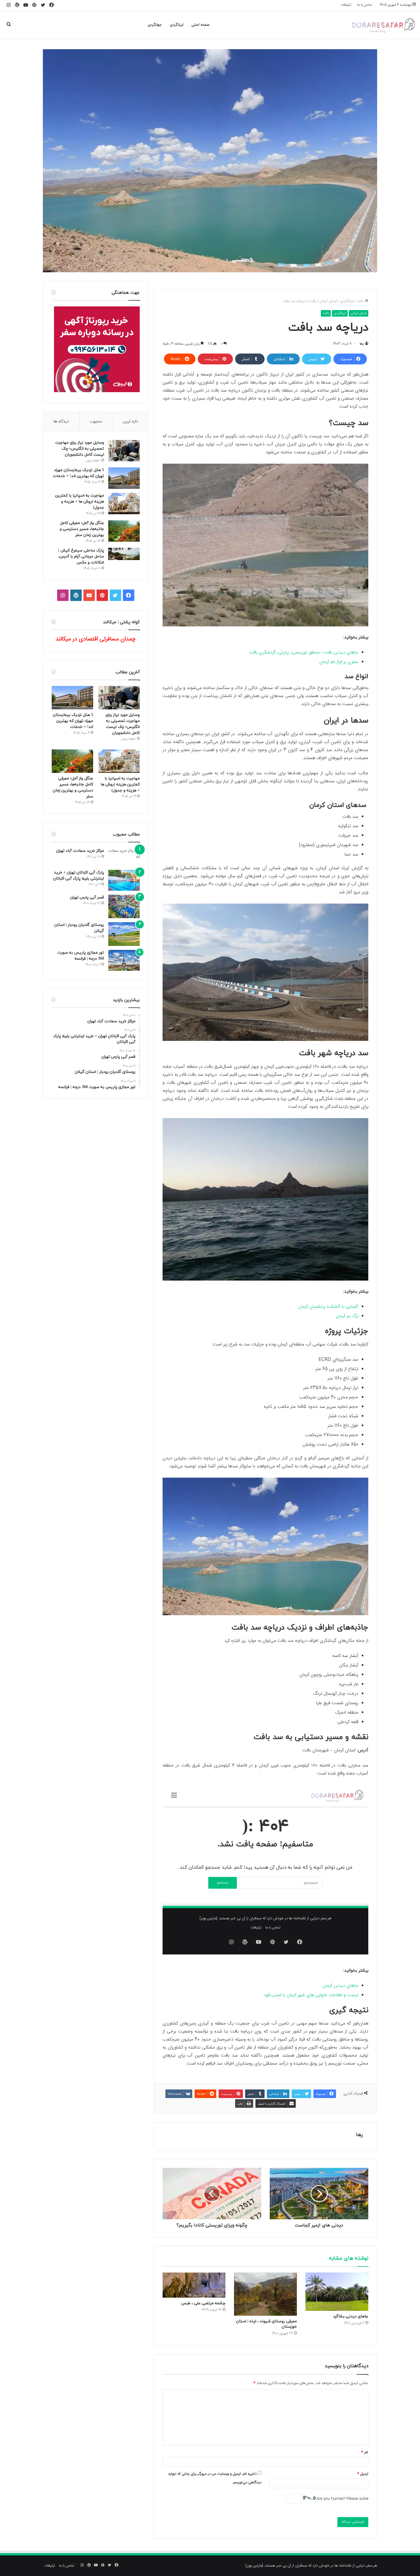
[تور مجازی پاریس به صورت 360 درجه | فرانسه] (124, 960)
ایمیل (363, 2474)
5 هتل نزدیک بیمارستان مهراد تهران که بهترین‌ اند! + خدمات (73, 721)
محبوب (96, 421)
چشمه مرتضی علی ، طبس (203, 2303)
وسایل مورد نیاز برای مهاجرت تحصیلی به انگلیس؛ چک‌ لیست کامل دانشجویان (80, 449)
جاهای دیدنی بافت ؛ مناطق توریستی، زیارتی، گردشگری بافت (304, 653)
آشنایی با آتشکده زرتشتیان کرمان (328, 1307)
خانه (361, 301)
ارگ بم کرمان (347, 1316)
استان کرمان (328, 301)
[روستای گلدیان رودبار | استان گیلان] (124, 934)
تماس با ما (365, 5)
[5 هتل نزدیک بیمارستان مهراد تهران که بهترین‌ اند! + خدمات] (124, 478)
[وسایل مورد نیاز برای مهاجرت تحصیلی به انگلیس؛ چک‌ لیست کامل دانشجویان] (124, 451)
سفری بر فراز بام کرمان (339, 662)
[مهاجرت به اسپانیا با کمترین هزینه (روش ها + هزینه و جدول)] (124, 504)
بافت (313, 301)
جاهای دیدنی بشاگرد (351, 2316)
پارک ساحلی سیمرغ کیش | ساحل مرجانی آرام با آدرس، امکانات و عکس (81, 556)
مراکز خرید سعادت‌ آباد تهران (80, 851)
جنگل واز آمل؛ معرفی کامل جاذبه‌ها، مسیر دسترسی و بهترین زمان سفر (82, 529)
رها (362, 344)
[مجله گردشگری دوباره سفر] (383, 25)
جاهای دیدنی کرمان (340, 1986)
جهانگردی (155, 25)
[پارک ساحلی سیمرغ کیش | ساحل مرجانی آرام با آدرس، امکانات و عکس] (124, 554)
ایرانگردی (177, 25)
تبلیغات (346, 5)
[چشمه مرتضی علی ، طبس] (194, 2285)
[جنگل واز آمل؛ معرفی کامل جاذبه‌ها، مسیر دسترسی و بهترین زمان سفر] (124, 531)
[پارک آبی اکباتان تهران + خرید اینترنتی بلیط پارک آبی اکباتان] (124, 880)
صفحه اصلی (201, 25)
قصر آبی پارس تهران (87, 897)
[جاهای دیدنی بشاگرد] (337, 2292)
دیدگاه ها (61, 421)
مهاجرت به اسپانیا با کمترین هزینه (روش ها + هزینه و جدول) (80, 502)
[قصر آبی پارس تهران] (124, 907)
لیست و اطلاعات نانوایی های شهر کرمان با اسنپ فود (311, 1995)
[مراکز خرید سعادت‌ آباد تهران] (124, 857)
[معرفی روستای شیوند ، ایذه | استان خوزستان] (265, 2294)
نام (365, 2452)
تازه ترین (130, 421)
